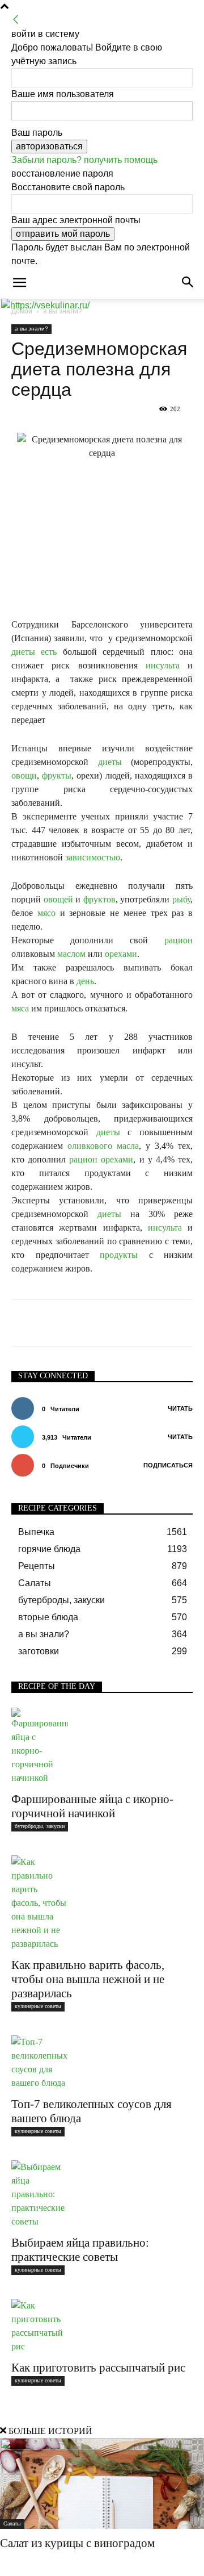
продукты (119, 1255)
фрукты (57, 775)
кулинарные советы (38, 2006)
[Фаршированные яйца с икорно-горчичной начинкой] (102, 1746)
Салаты (12, 2523)
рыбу (181, 899)
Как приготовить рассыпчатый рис (98, 2368)
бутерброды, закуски (40, 1826)
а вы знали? (31, 329)
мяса (20, 1008)
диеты (23, 652)
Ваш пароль (37, 133)
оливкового (90, 1146)
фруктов (99, 899)
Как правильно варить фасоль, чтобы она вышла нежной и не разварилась (88, 1979)
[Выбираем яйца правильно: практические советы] (102, 2194)
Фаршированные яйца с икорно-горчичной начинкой (92, 1806)
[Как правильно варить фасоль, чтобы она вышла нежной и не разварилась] (102, 1903)
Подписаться (168, 1465)
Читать (180, 1408)
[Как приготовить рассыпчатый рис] (102, 2326)
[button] (19, 283)
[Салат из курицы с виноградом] (102, 2483)
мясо (46, 913)
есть (49, 652)
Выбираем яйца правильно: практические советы (80, 2250)
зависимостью (93, 857)
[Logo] (45, 305)
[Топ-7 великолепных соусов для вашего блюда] (102, 2063)
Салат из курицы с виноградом (77, 2543)
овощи (24, 775)
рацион (178, 940)
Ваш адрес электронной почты (76, 220)
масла (128, 1146)
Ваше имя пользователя (63, 94)
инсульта (163, 665)
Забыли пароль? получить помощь (84, 160)
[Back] (16, 20)
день (85, 981)
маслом (71, 954)
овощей (58, 899)
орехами (121, 954)
